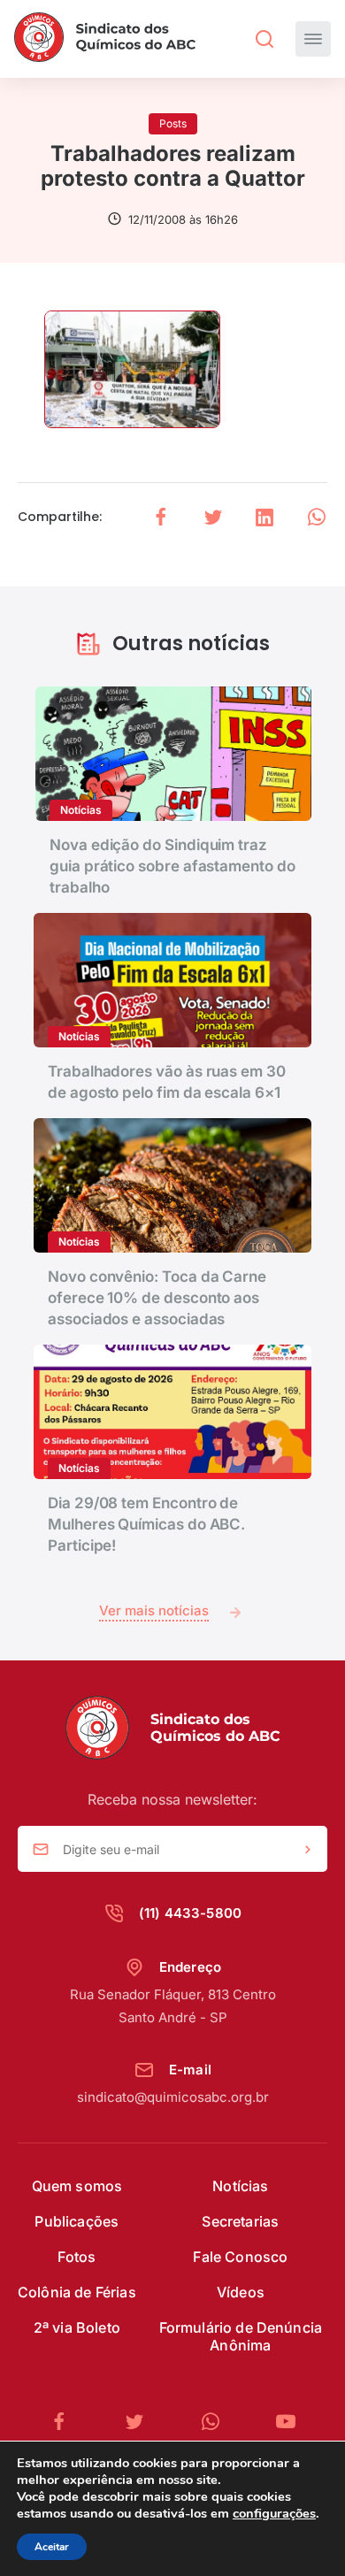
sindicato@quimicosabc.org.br (173, 2097)
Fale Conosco (240, 2257)
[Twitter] (142, 2422)
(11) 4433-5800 (190, 1913)
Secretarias (240, 2221)
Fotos (77, 2257)
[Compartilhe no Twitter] (213, 517)
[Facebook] (66, 2422)
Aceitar (52, 2547)
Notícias (240, 2186)
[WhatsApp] (218, 2422)
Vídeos (241, 2292)
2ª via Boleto (77, 2327)
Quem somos (77, 2186)
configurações (274, 2513)
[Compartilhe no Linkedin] (264, 517)
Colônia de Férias (77, 2292)
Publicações (77, 2221)
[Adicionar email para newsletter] (308, 1850)
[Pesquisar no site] (264, 39)
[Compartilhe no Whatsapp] (317, 517)
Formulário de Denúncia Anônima (241, 2336)
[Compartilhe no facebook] (161, 517)
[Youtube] (286, 2422)
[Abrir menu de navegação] (313, 39)
